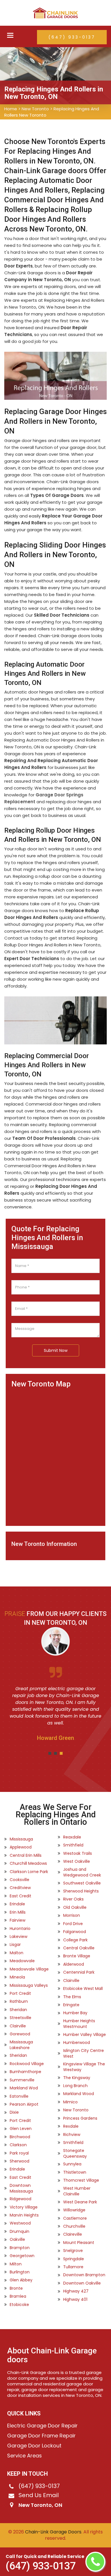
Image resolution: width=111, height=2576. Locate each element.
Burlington (20, 2272)
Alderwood (74, 1964)
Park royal (19, 2153)
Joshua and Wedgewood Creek (82, 1872)
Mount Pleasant (79, 2243)
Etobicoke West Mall (83, 1989)
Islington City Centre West (84, 2053)
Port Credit (20, 1993)
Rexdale (71, 2126)
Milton (16, 2264)
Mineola (17, 1977)
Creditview (20, 1888)
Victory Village (24, 2207)
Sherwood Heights (81, 1891)
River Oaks (73, 1899)
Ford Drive (73, 1924)
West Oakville (77, 1861)
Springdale (74, 2259)
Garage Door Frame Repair (41, 2436)
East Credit (20, 1896)
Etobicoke (19, 2305)
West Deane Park (80, 2202)
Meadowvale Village (29, 1969)
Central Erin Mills (26, 1855)
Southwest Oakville (82, 1883)
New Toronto (35, 109)
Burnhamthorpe (25, 2072)
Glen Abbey (21, 2280)
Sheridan (18, 2010)
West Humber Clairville (77, 2191)
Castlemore (75, 2218)
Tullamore (73, 2267)
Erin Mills (18, 1912)
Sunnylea (72, 2164)
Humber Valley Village (85, 2035)
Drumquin (19, 2231)
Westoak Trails (78, 1853)
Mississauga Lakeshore (21, 2045)
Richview (72, 2135)
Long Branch (75, 2086)
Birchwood (20, 2137)
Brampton (20, 2248)
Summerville (22, 2080)
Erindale (17, 1904)
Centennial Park (79, 1972)
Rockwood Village (27, 2064)
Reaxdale (72, 1837)
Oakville (17, 2239)
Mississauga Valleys (29, 1985)
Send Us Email (39, 2495)
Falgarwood (75, 1932)
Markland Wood (79, 2094)
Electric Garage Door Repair (42, 2426)
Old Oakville (75, 1907)
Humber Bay (75, 2013)
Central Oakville (79, 1948)
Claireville (73, 2234)
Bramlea (18, 2296)
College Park (75, 1940)
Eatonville (19, 2096)
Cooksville (19, 1880)
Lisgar (15, 1945)
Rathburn (19, 2001)
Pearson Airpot (24, 2104)
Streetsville (20, 2018)
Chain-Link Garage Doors (53, 2532)
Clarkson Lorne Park (29, 1872)
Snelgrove (73, 2251)
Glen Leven (21, 2129)
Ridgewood (20, 2199)
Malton (17, 1953)
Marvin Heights (24, 2215)
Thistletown (75, 2172)
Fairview (18, 1920)
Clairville (18, 2026)
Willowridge (74, 2210)
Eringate (71, 2005)
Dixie (14, 2112)
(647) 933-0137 (72, 37)
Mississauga (21, 1839)
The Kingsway (77, 2078)
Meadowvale (22, 1961)
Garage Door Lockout (34, 2446)
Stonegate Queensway (75, 2153)
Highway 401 (75, 2299)
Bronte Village (77, 1956)
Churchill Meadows (28, 1863)
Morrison (72, 1915)
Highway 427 (76, 2291)
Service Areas (24, 2456)
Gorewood (20, 2034)
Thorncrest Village (81, 2180)
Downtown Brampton (84, 2275)
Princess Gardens (80, 2118)
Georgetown (22, 2256)
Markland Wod (24, 2088)
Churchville (74, 2226)
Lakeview (18, 1937)
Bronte (16, 2288)
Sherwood (19, 2161)
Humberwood (77, 2043)
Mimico (70, 2102)
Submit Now (56, 1350)
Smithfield (73, 1845)
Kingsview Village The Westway (84, 2067)
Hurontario (20, 1928)
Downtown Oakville (82, 2283)
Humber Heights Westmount (79, 2024)
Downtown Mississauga (21, 2188)
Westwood (20, 2223)
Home (11, 109)
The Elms (72, 1997)
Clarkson (18, 2145)
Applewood (21, 1847)
